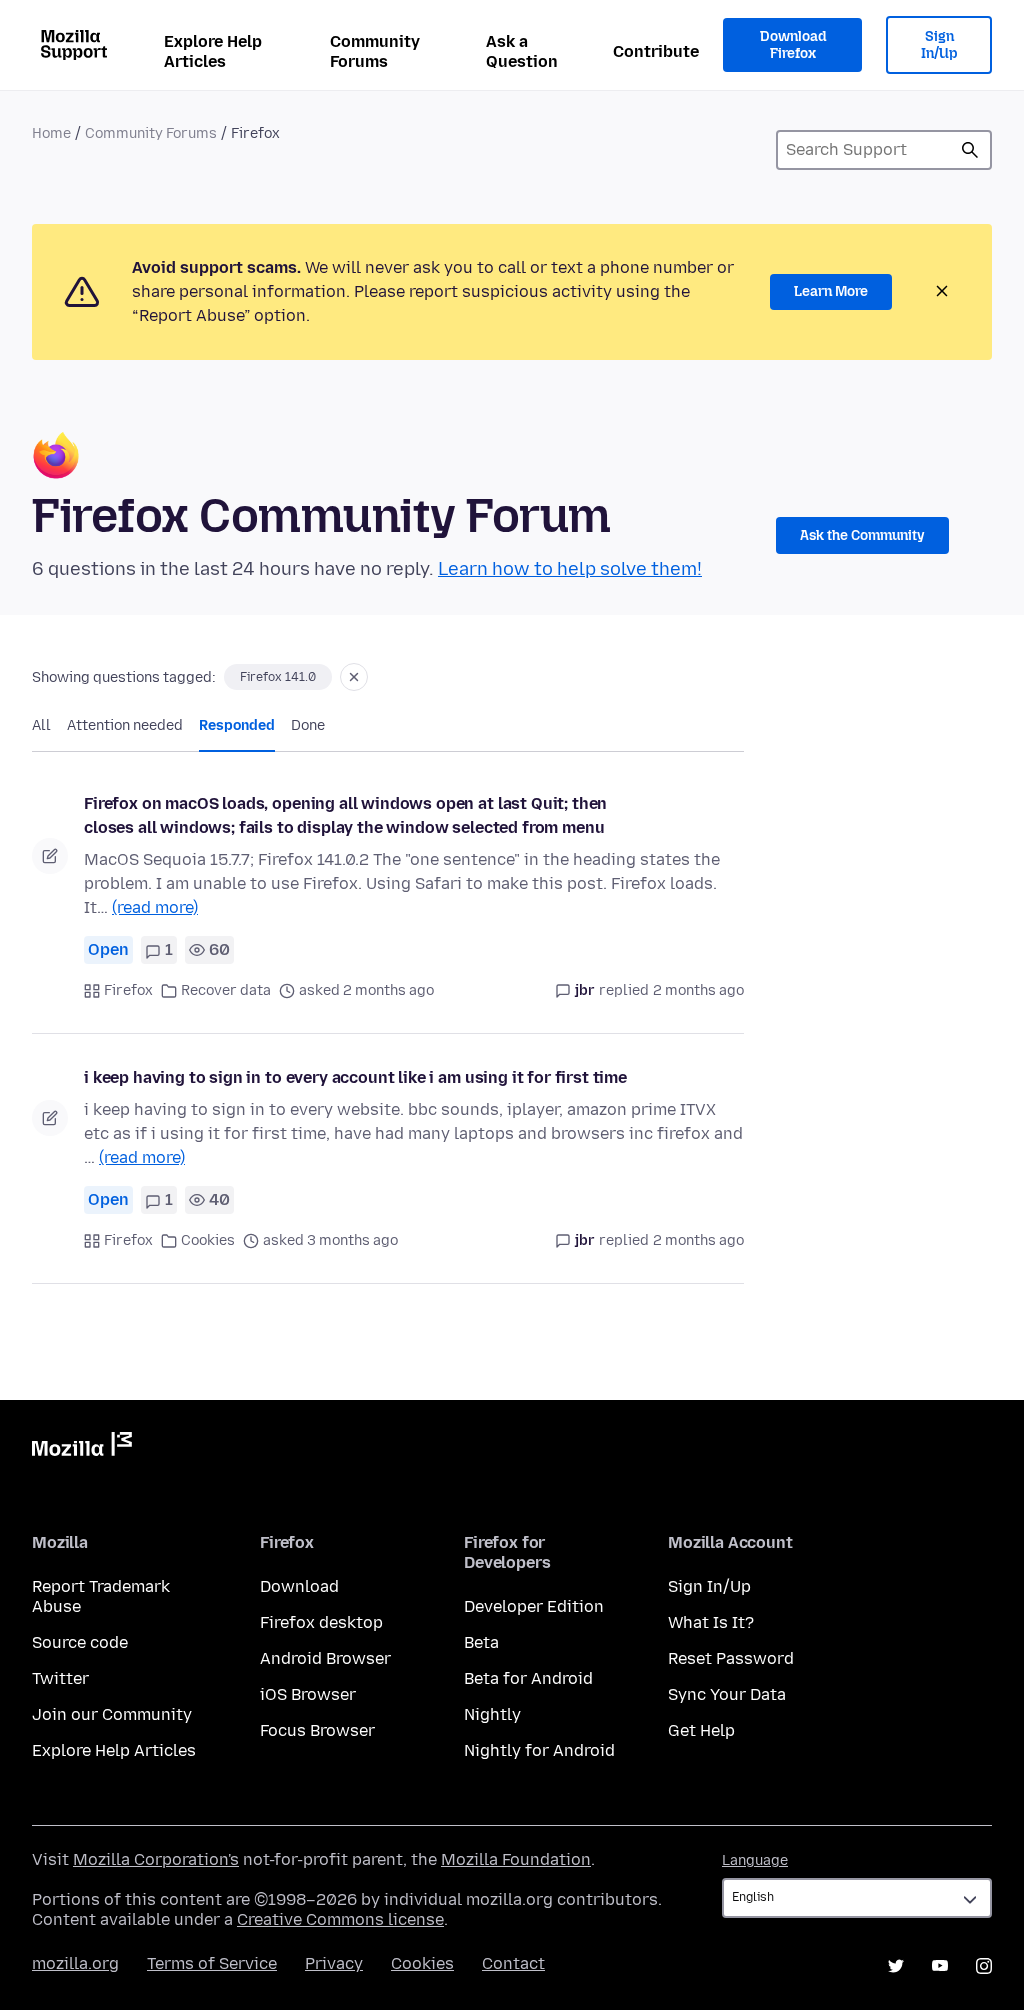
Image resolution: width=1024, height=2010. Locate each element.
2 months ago (698, 990)
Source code (80, 1642)
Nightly (492, 1714)
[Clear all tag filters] (354, 677)
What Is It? (711, 1622)
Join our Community (112, 1714)
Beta (481, 1642)
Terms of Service (212, 1963)
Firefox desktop (321, 1622)
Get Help (701, 1730)
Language (755, 1860)
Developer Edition (534, 1606)
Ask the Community (862, 535)
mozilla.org (75, 1963)
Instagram (984, 1966)
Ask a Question (522, 51)
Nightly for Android (539, 1750)
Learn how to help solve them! (570, 569)
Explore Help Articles (213, 51)
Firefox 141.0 (278, 677)
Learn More (831, 291)
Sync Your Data (727, 1694)
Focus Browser (317, 1730)
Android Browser (325, 1658)
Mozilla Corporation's (156, 1859)
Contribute (656, 51)
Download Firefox (793, 45)
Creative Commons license (340, 1919)
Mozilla (82, 1448)
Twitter (60, 1678)
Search (970, 150)
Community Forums (375, 51)
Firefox (128, 990)
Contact (513, 1963)
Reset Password (731, 1658)
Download (299, 1586)
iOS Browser (308, 1694)
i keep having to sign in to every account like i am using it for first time (355, 1077)
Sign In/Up (939, 45)
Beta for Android (528, 1678)
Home (51, 133)
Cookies (208, 1240)
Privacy (334, 1963)
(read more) (155, 907)
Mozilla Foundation (516, 1859)
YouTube (940, 1966)
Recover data (226, 990)
